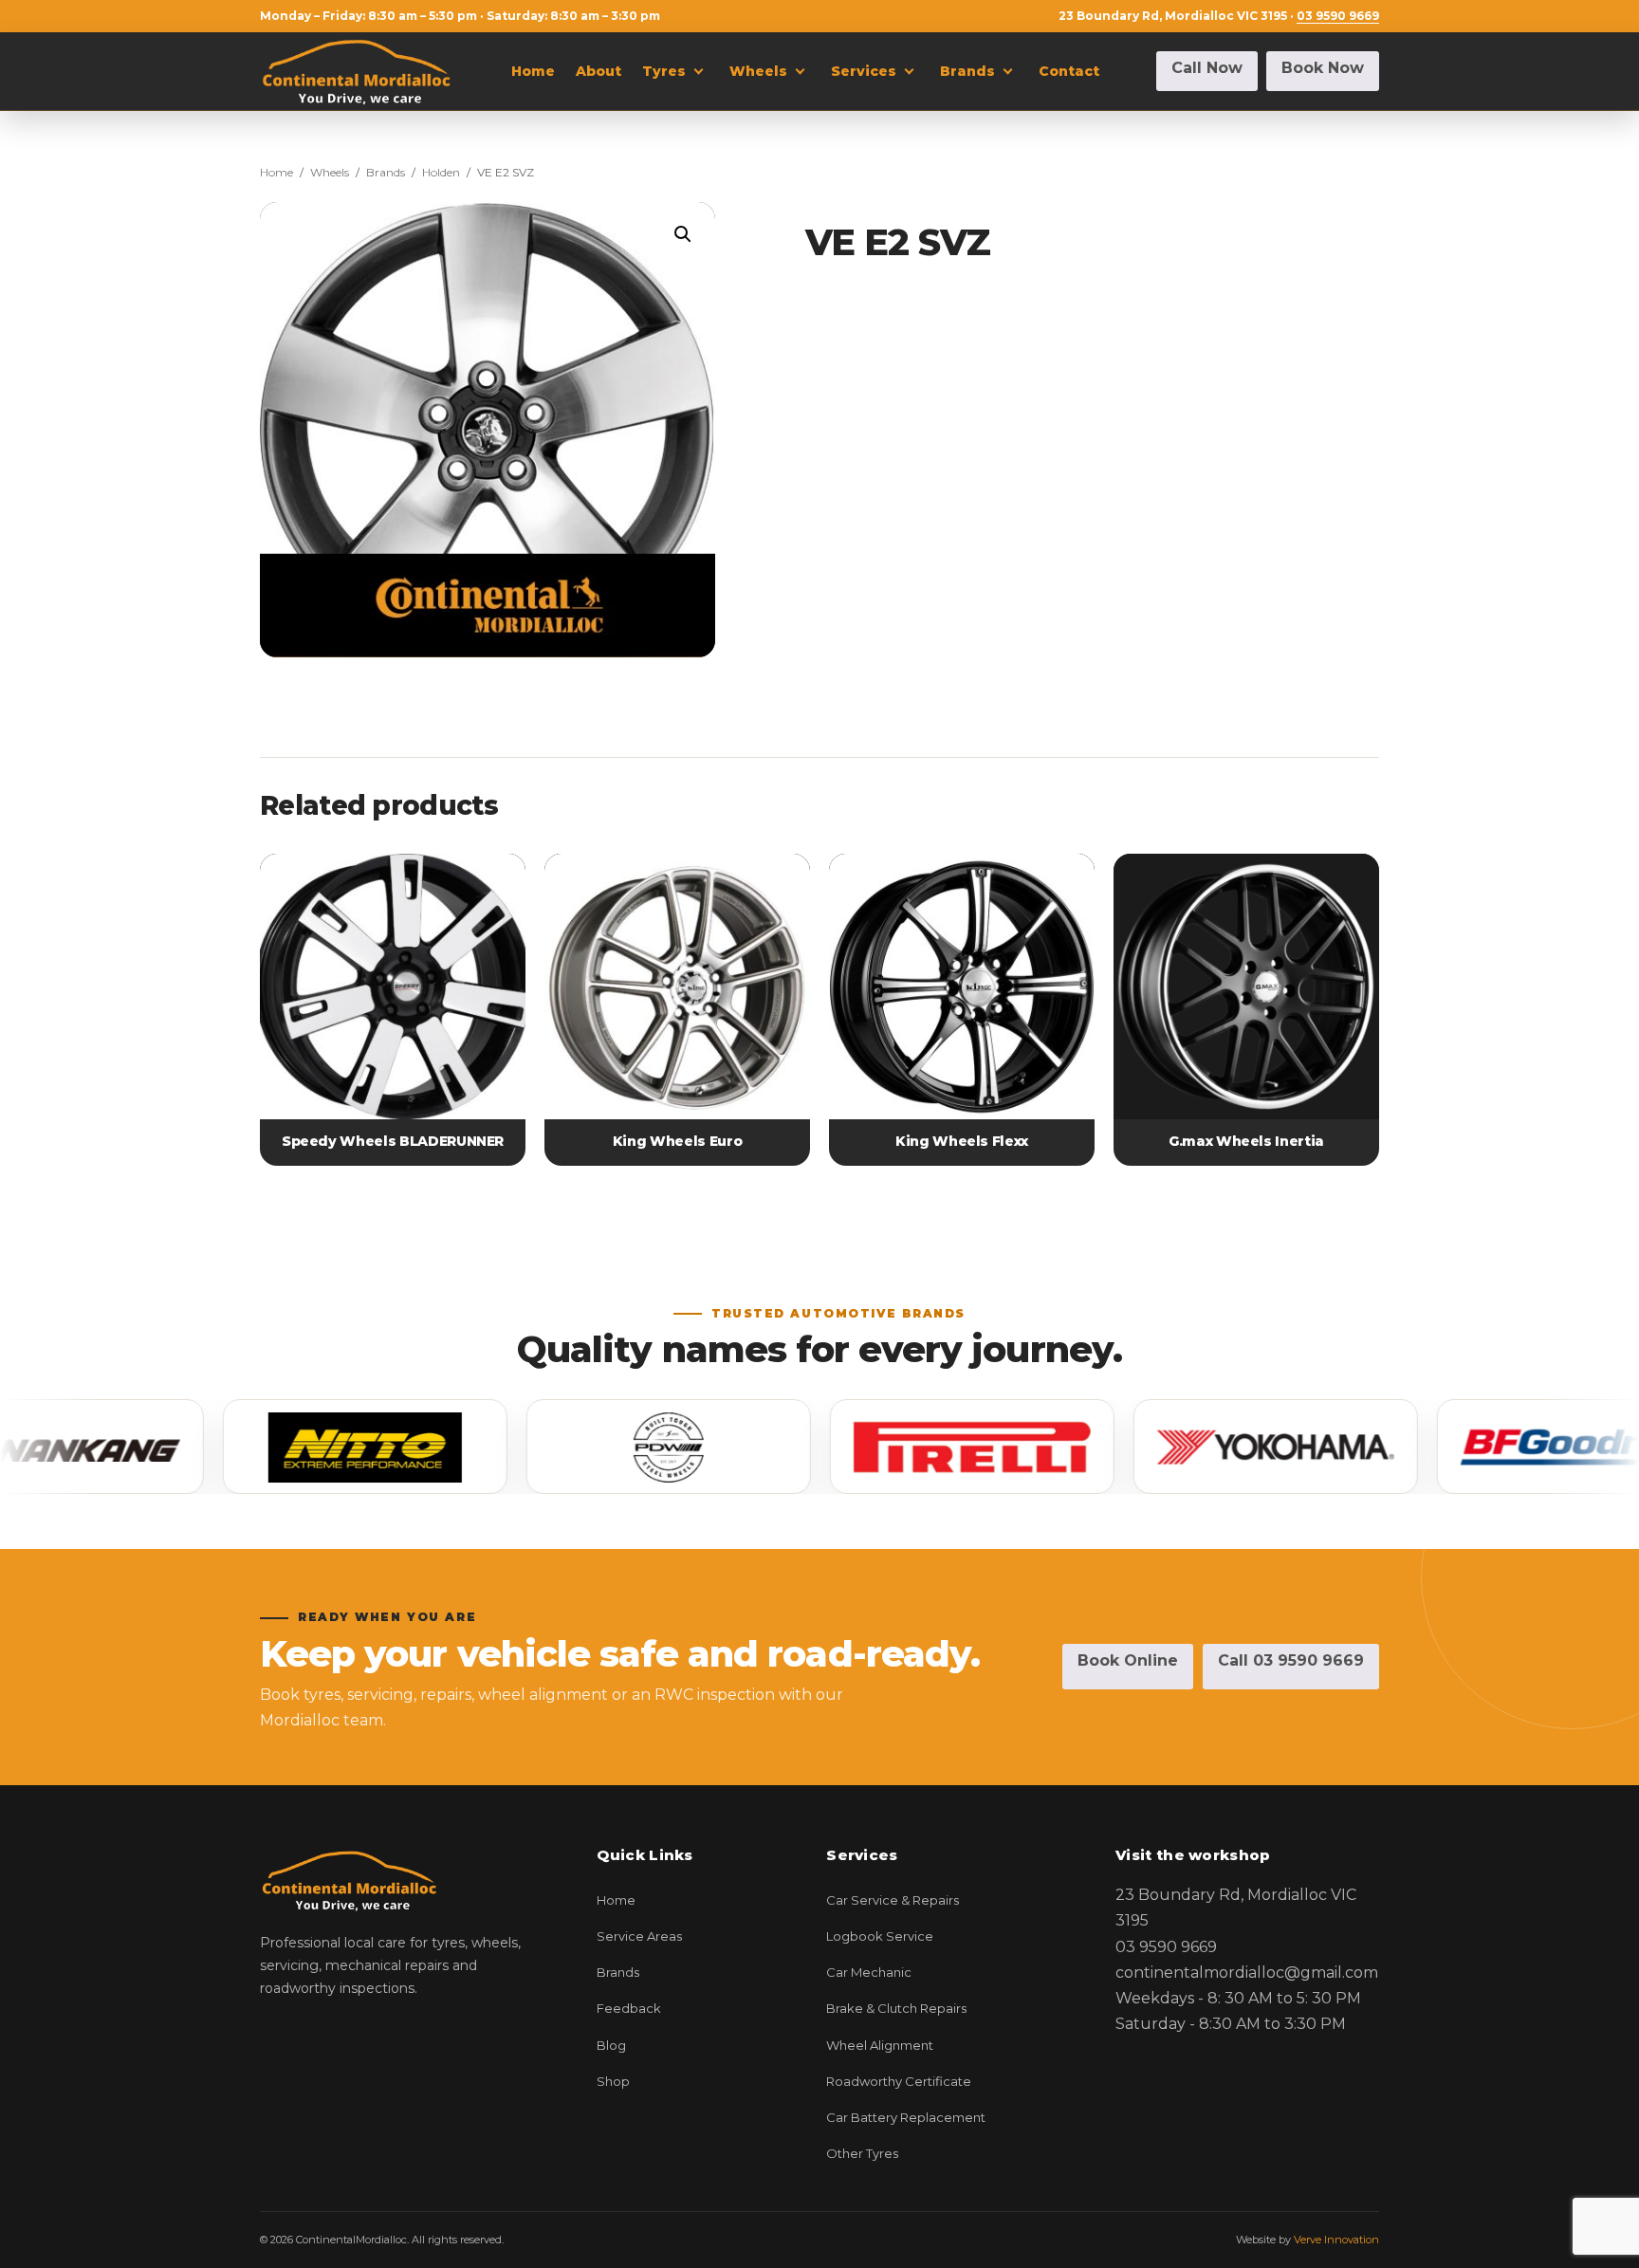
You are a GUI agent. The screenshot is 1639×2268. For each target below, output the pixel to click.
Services (864, 71)
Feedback (629, 2008)
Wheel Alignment (880, 2045)
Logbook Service (880, 1936)
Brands (967, 71)
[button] (683, 234)
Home (533, 71)
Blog (611, 2045)
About (599, 71)
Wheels (758, 71)
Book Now (1323, 68)
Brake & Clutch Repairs (896, 2008)
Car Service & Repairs (893, 1900)
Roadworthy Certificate (899, 2081)
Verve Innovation (1336, 2240)
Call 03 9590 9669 (1291, 1660)
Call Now (1207, 68)
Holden (441, 172)
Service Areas (639, 1936)
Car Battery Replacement (906, 2117)
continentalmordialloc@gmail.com (1247, 1973)
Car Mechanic (869, 1972)
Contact (1069, 71)
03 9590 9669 (1338, 16)
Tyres (664, 71)
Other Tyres (862, 2153)
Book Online (1128, 1660)
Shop (613, 2081)
